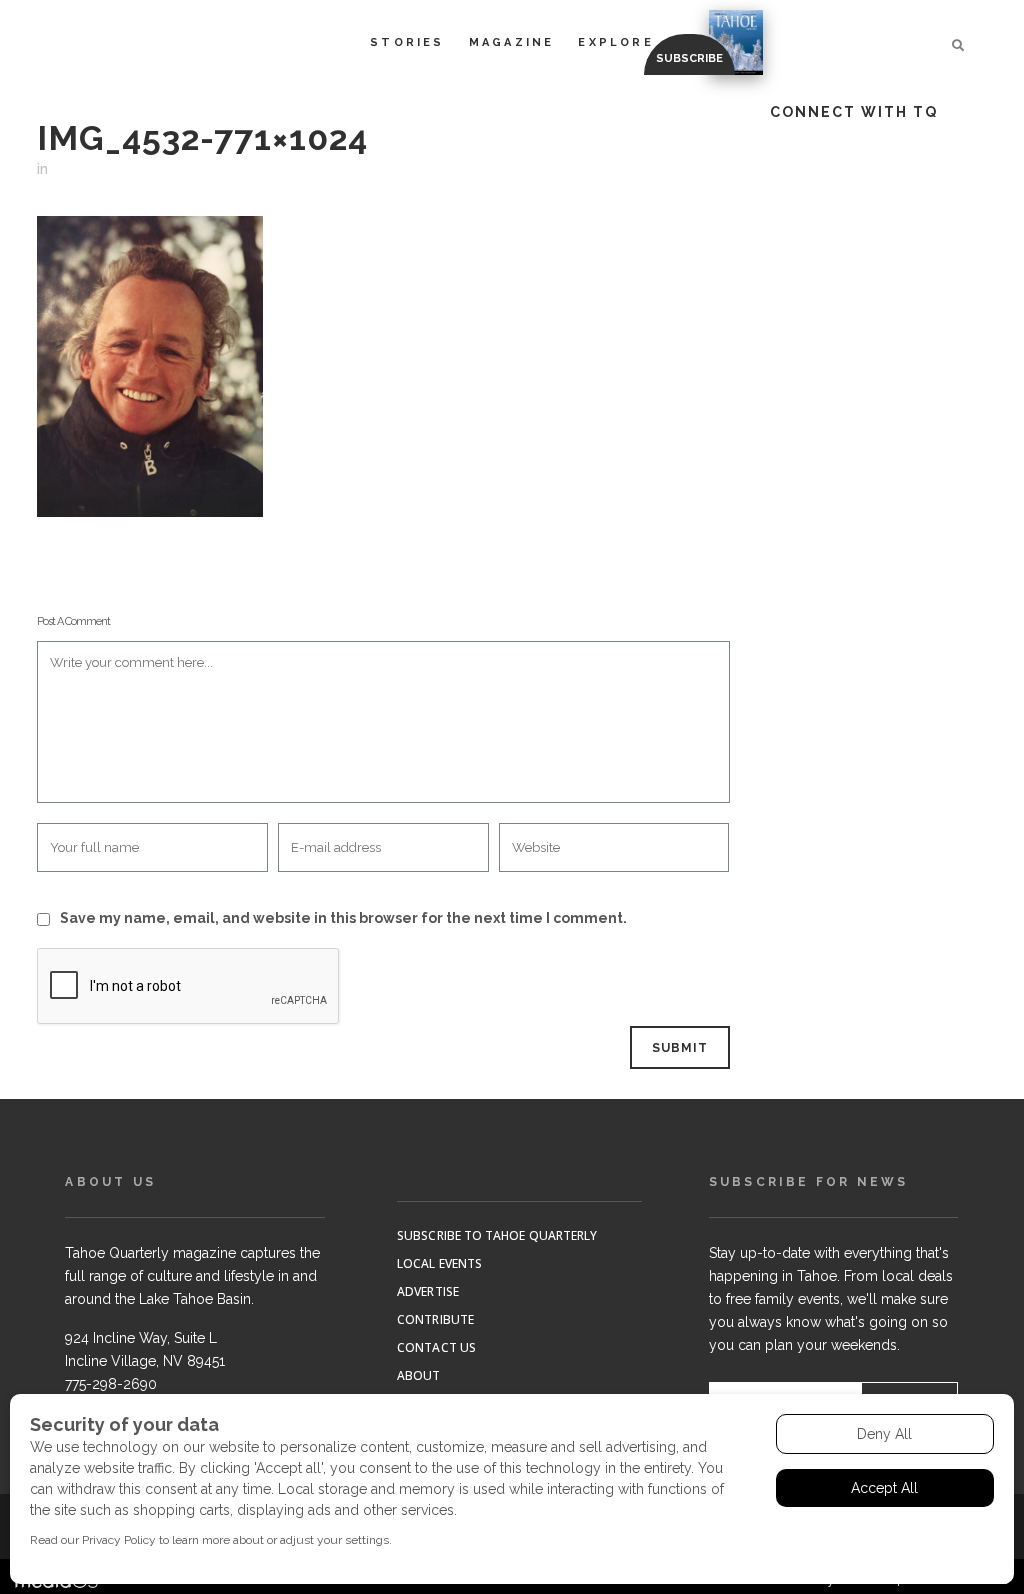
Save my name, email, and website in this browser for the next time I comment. (343, 918)
